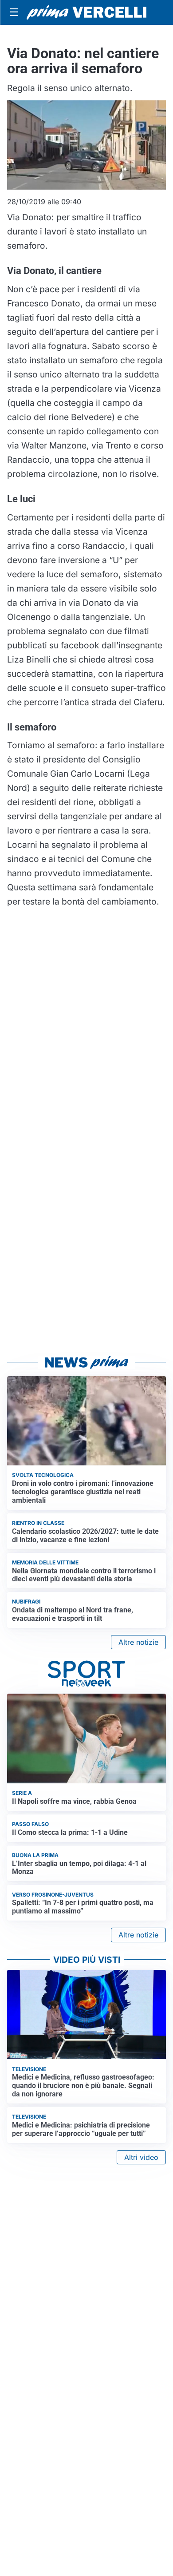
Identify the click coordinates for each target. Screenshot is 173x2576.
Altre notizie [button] (138, 1642)
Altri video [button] (141, 2157)
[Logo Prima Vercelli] (86, 13)
